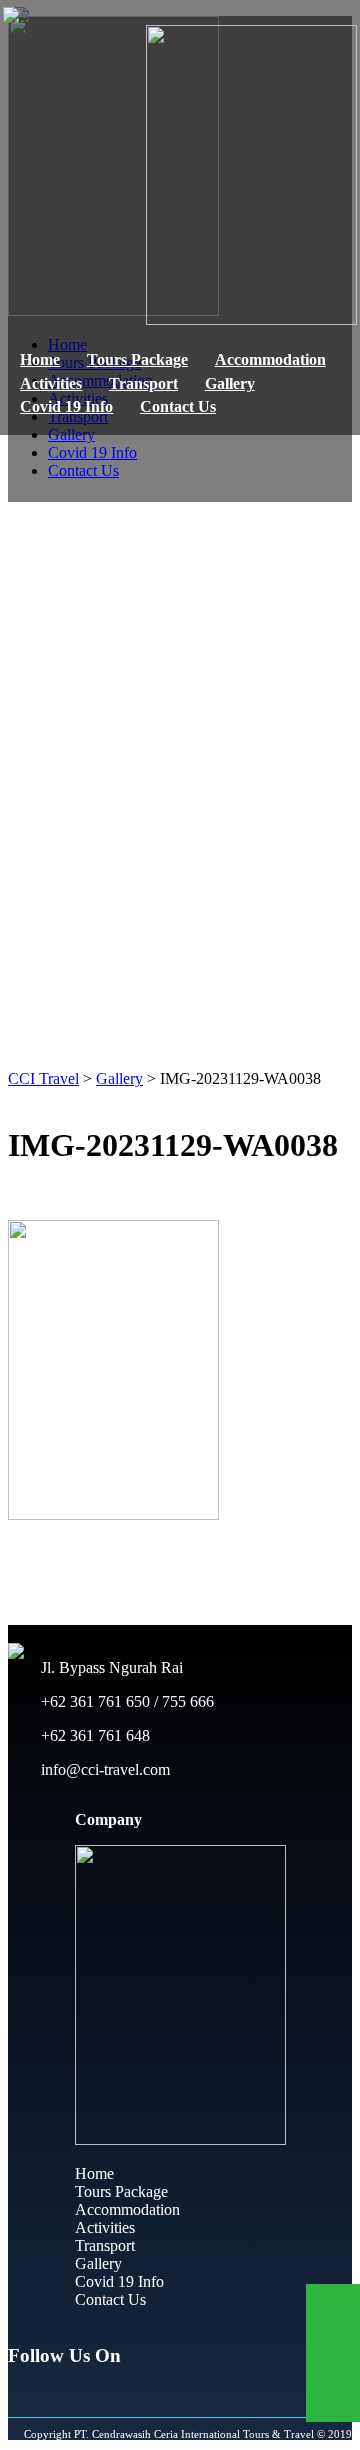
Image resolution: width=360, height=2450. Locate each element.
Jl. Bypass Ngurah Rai (110, 1667)
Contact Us (178, 406)
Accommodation (270, 359)
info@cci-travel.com (103, 1769)
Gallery (230, 383)
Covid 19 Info (66, 406)
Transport (143, 383)
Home (40, 359)
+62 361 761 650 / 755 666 (125, 1701)
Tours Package (137, 359)
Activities (51, 383)
